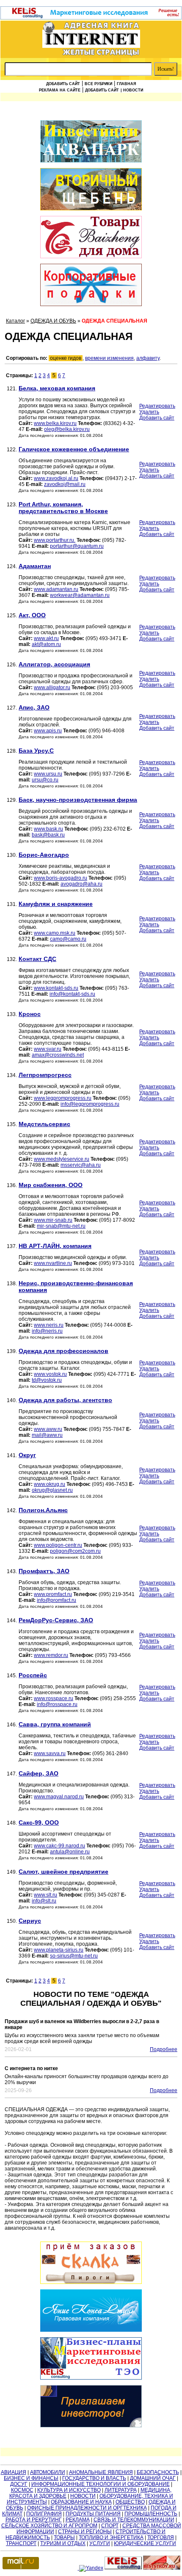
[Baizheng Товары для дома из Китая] (91, 238)
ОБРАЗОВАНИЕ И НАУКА (81, 2502)
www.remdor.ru (51, 1655)
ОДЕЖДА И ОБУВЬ (53, 321)
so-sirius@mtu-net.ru (74, 1956)
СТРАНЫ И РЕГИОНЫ (85, 2532)
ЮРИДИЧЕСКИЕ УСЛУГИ (145, 2543)
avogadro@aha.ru (81, 884)
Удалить (149, 412)
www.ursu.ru (48, 774)
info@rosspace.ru (57, 1704)
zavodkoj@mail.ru (65, 484)
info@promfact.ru (57, 1600)
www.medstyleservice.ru (62, 1159)
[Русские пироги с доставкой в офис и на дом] (91, 2263)
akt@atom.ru (46, 644)
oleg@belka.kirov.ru (67, 429)
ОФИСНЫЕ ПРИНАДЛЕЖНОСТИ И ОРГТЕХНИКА (87, 2508)
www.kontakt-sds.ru (56, 988)
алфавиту (148, 358)
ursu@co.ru (45, 780)
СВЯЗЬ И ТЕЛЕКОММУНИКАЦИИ (134, 2520)
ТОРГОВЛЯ (161, 2537)
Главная (126, 84)
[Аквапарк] (91, 142)
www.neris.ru (49, 1325)
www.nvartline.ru (53, 1263)
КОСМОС (22, 2490)
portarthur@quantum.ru (77, 546)
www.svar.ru (48, 1049)
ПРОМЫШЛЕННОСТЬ (151, 2514)
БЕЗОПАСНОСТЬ (158, 2472)
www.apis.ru (48, 731)
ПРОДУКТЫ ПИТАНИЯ (93, 2514)
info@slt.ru (44, 1901)
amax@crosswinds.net (58, 1055)
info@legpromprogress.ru (90, 1104)
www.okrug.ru (50, 1484)
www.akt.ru (46, 638)
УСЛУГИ (100, 2543)
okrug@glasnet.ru (52, 1490)
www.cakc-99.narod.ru (59, 1846)
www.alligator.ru (52, 687)
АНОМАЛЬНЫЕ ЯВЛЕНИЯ (101, 2472)
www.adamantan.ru (56, 589)
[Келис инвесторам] (91, 2407)
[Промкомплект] (91, 190)
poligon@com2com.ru (75, 1551)
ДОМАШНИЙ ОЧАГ (153, 2478)
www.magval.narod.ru (59, 1797)
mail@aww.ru (47, 1435)
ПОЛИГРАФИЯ (44, 2514)
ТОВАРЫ (64, 2537)
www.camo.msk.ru (55, 933)
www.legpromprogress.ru (63, 1098)
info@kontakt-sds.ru (72, 994)
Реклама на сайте (60, 90)
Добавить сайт (63, 84)
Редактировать (157, 406)
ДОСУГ (19, 2484)
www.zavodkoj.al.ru (56, 478)
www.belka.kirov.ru (55, 423)
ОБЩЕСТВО (130, 2502)
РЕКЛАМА (78, 2520)
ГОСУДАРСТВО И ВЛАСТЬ (94, 2478)
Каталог (15, 321)
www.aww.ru (48, 1429)
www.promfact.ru (53, 1594)
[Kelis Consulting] (91, 18)
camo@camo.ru (68, 939)
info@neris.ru (47, 1331)
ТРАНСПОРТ (21, 2543)
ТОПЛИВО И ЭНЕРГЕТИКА (111, 2537)
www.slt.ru (45, 1895)
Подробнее (164, 2049)
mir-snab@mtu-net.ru (61, 1226)
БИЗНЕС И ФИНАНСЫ (31, 2478)
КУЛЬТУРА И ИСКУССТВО (69, 2490)
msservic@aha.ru (81, 1165)
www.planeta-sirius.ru (59, 1950)
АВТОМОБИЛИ (48, 2472)
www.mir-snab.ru (53, 1220)
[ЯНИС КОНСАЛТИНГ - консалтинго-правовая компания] (91, 2311)
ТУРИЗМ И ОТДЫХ (63, 2543)
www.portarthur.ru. (55, 540)
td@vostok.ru (47, 1380)
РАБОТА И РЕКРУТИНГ (34, 2520)
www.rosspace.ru (54, 1698)
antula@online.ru (70, 1852)
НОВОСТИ (83, 2496)
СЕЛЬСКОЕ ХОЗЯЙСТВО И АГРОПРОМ (49, 2526)
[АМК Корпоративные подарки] (91, 286)
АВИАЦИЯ (14, 2472)
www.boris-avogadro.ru (61, 878)
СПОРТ (110, 2526)
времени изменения (109, 358)
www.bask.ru (48, 829)
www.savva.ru (50, 1753)
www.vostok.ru (50, 1374)
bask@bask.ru (48, 835)
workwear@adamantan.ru (80, 595)
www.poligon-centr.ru (58, 1545)
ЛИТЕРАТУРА (121, 2490)
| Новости (132, 90)
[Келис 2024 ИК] (91, 2359)
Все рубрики (98, 84)
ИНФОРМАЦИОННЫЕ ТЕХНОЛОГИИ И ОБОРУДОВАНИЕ (101, 2484)
